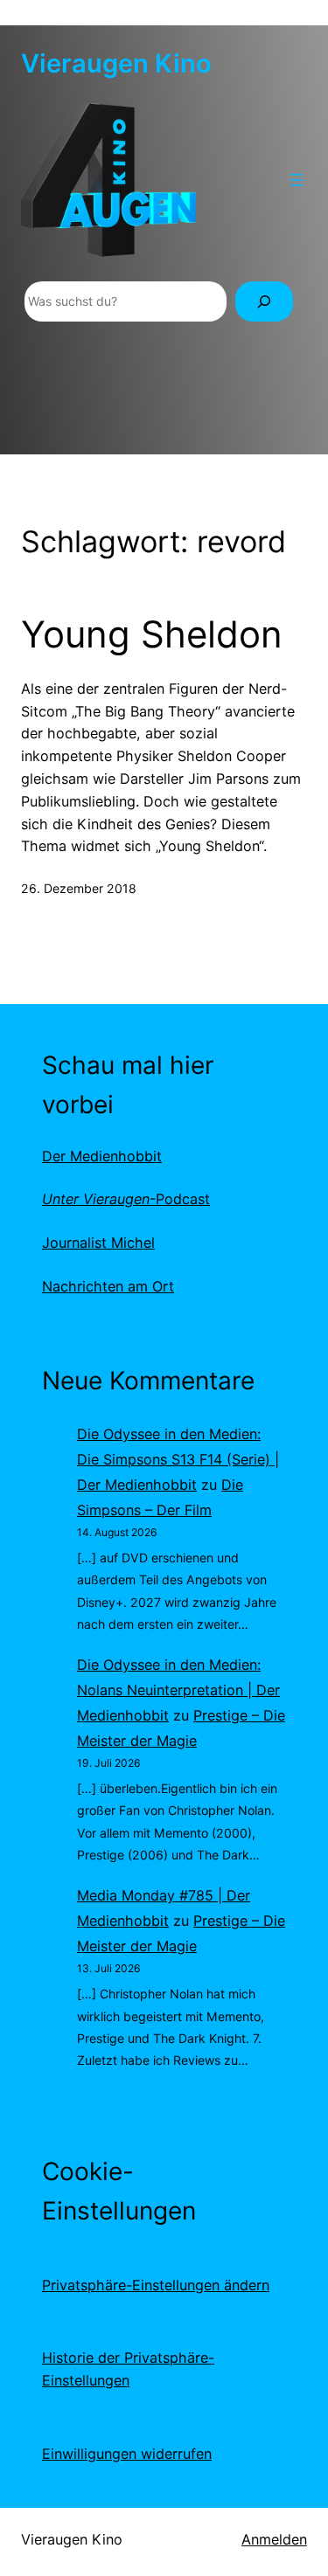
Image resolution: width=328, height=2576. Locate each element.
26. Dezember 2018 (79, 888)
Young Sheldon (152, 634)
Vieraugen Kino (116, 63)
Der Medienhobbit (102, 1156)
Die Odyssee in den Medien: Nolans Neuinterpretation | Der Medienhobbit (178, 1690)
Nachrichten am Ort (108, 1286)
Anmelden (274, 2539)
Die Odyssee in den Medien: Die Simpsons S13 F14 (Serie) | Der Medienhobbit (178, 1459)
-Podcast (126, 1199)
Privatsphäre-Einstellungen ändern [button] (156, 2285)
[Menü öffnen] (297, 180)
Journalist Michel (98, 1243)
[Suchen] (264, 302)
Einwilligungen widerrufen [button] (127, 2454)
